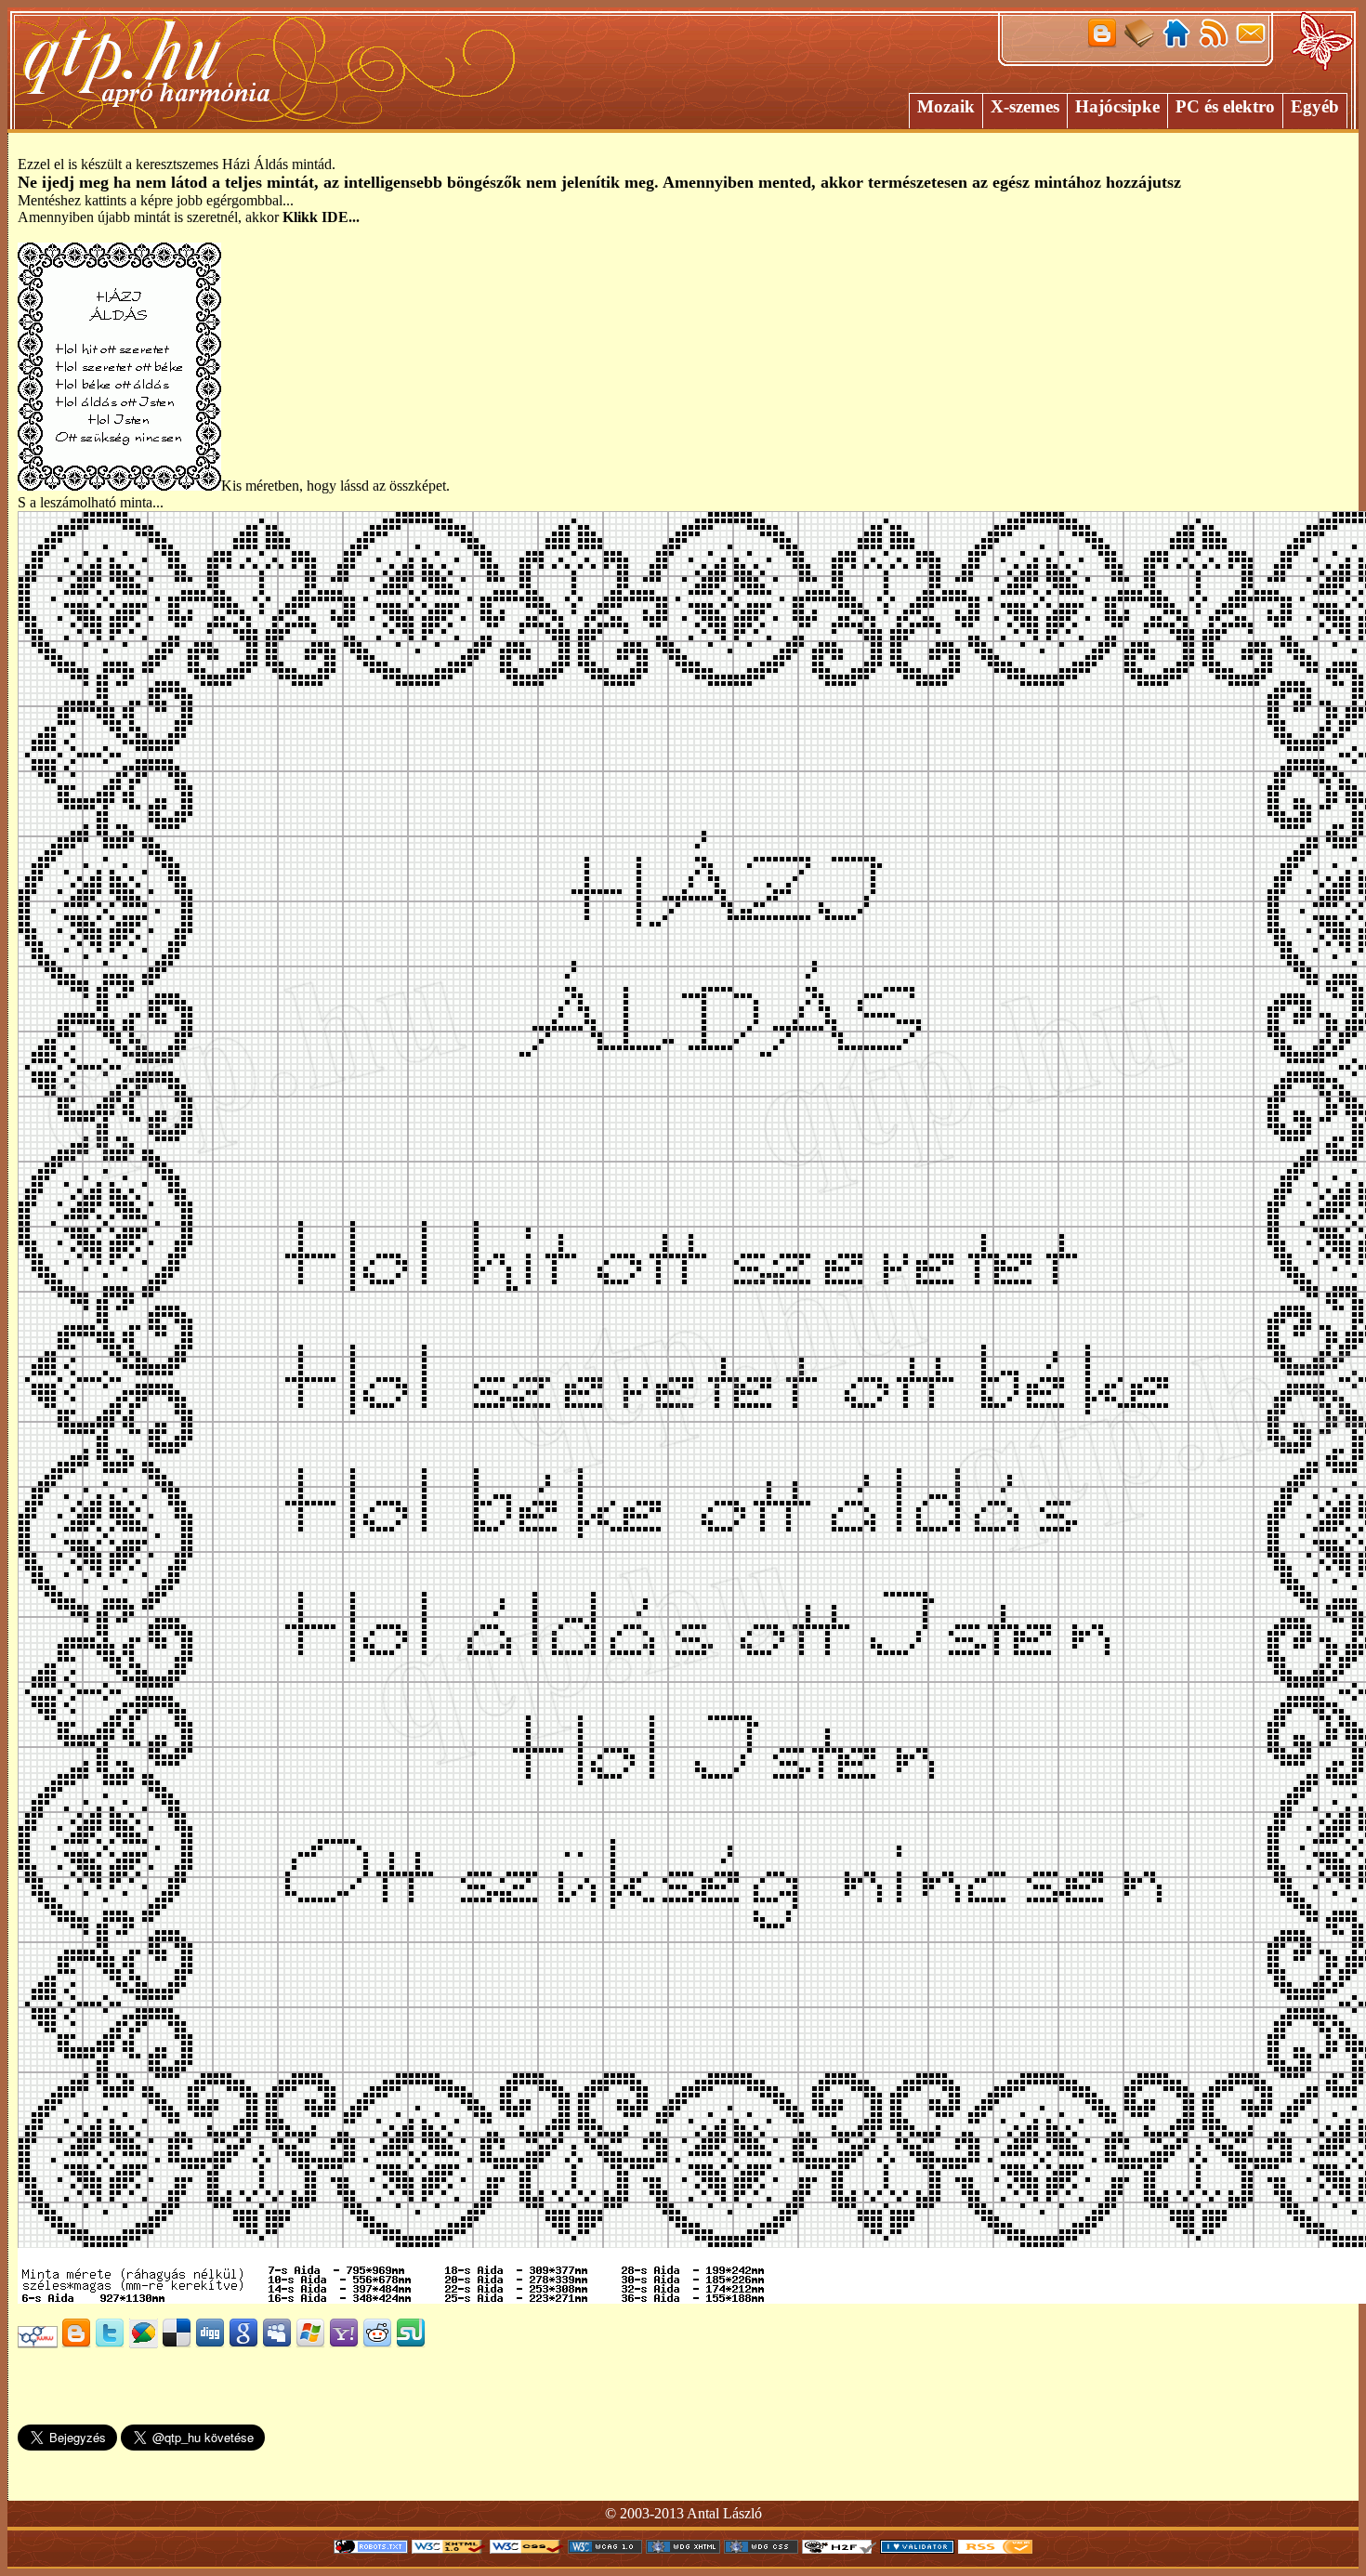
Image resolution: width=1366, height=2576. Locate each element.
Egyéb (1315, 106)
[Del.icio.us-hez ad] (177, 2343)
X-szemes (1025, 106)
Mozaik (946, 106)
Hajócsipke (1117, 106)
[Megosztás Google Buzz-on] (143, 2343)
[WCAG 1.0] (605, 2549)
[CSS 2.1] (527, 2549)
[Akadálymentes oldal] (839, 2549)
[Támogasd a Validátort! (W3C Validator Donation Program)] (917, 2549)
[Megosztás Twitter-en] (110, 2343)
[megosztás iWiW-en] (38, 2343)
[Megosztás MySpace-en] (277, 2343)
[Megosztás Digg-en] (210, 2343)
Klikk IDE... (321, 217)
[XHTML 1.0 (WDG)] (683, 2549)
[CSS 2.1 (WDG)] (761, 2549)
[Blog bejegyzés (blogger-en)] (76, 2343)
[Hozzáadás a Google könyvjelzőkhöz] (243, 2343)
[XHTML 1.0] (449, 2549)
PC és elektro (1225, 106)
